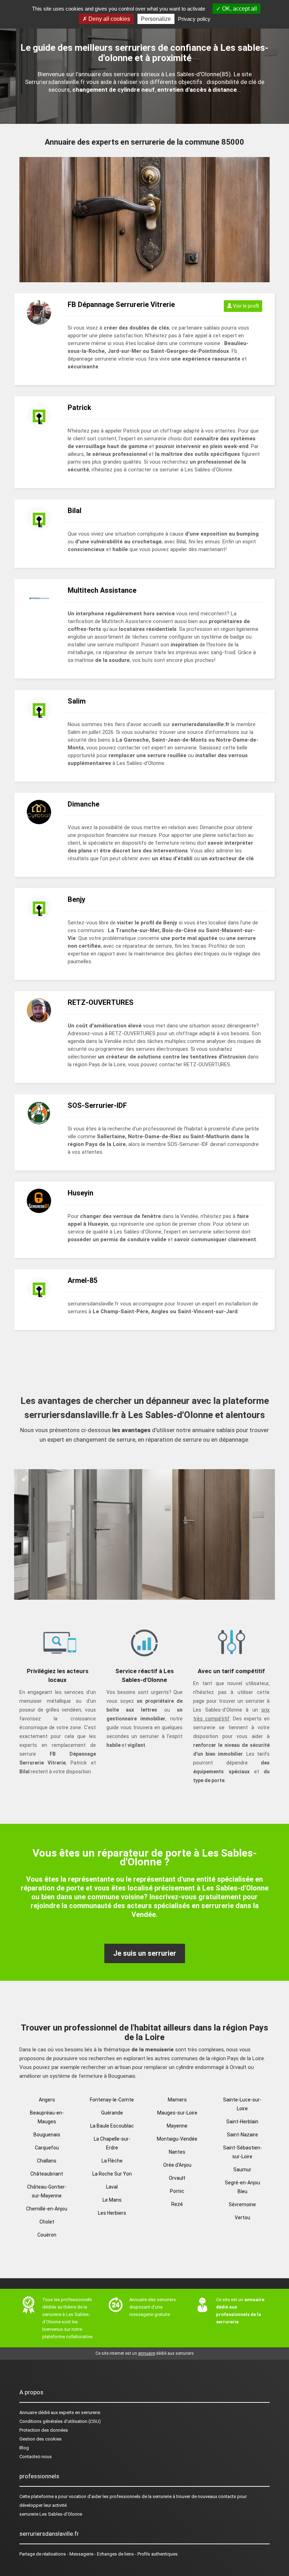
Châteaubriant (47, 2174)
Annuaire (28, 2412)
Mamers (177, 2100)
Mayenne (177, 2126)
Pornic (177, 2191)
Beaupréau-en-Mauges (47, 2117)
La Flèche (112, 2161)
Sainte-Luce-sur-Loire (242, 2104)
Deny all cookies (109, 19)
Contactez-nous (36, 2457)
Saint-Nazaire (242, 2135)
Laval (112, 2187)
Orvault (177, 2178)
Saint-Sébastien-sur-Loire (242, 2152)
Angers (47, 2100)
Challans (47, 2161)
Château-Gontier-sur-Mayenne (47, 2191)
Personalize (156, 19)
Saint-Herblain (242, 2122)
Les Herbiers (112, 2213)
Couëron (47, 2235)
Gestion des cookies (41, 2439)
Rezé (177, 2204)
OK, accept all (239, 9)
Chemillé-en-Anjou (47, 2209)
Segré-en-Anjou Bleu (242, 2187)
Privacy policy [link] (194, 19)
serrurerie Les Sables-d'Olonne (51, 2514)
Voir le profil (245, 306)
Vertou (242, 2218)
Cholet (47, 2222)
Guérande (112, 2113)
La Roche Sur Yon (112, 2174)
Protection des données (44, 2430)
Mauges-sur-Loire (177, 2113)
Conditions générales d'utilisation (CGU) (60, 2421)
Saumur (242, 2170)
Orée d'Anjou (177, 2165)
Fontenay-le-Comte (112, 2100)
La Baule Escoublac (112, 2126)
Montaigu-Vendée (177, 2139)
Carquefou (47, 2148)
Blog (24, 2448)
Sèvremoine (242, 2204)
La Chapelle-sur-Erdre (112, 2143)
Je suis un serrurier (145, 1953)
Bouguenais (47, 2135)
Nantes (177, 2152)
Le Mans (112, 2200)
